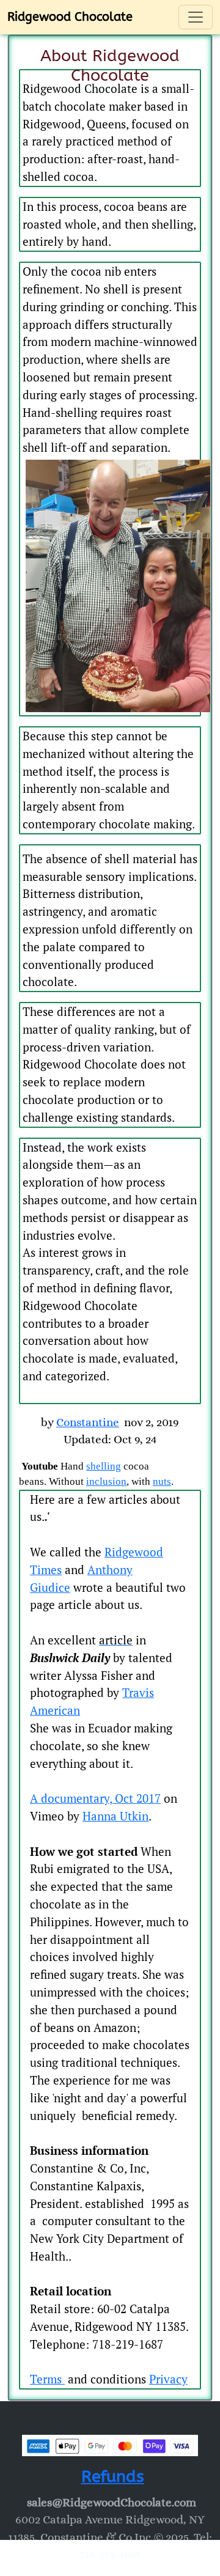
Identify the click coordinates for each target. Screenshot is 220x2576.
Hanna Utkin (116, 1816)
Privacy (168, 2379)
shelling (104, 1466)
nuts (162, 1481)
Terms (47, 2379)
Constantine (88, 1422)
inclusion (106, 1481)
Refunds (113, 2476)
